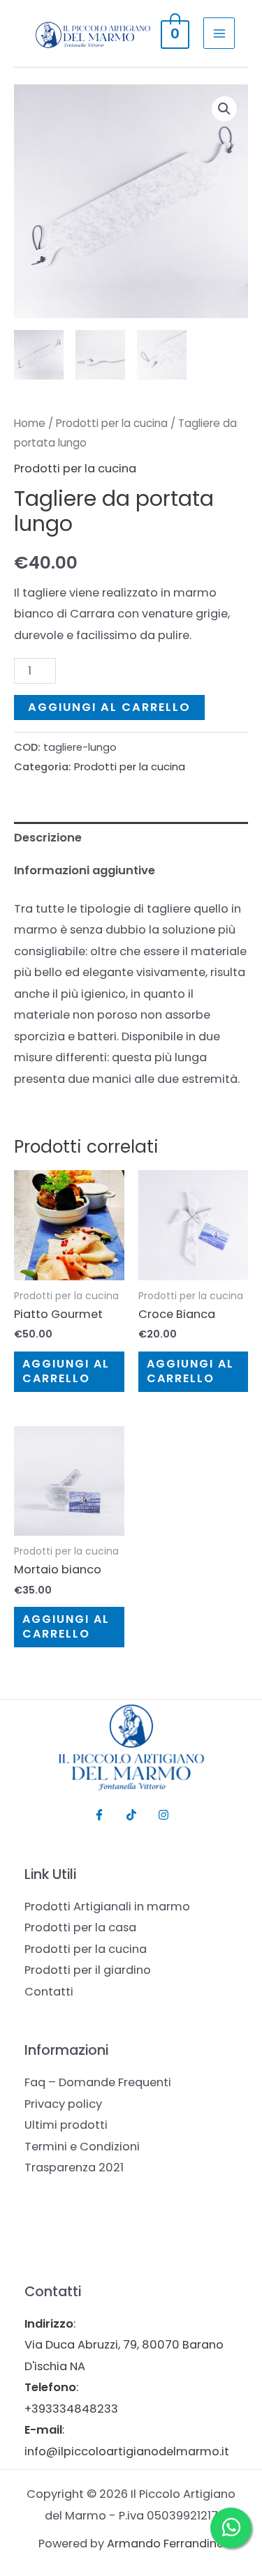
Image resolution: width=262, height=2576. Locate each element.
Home (30, 423)
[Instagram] (163, 1815)
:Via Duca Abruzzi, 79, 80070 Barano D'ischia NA (124, 2345)
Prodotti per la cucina (112, 423)
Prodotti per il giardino (88, 1970)
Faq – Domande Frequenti (98, 2082)
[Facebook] (99, 1815)
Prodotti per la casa (80, 1927)
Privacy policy (63, 2104)
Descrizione (48, 838)
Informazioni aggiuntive (85, 870)
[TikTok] (131, 1815)
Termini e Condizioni (82, 2147)
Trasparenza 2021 (74, 2167)
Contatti (49, 1992)
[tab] (131, 838)
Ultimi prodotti (66, 2125)
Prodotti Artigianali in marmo (107, 1907)
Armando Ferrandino (166, 2544)
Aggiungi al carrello (109, 707)
